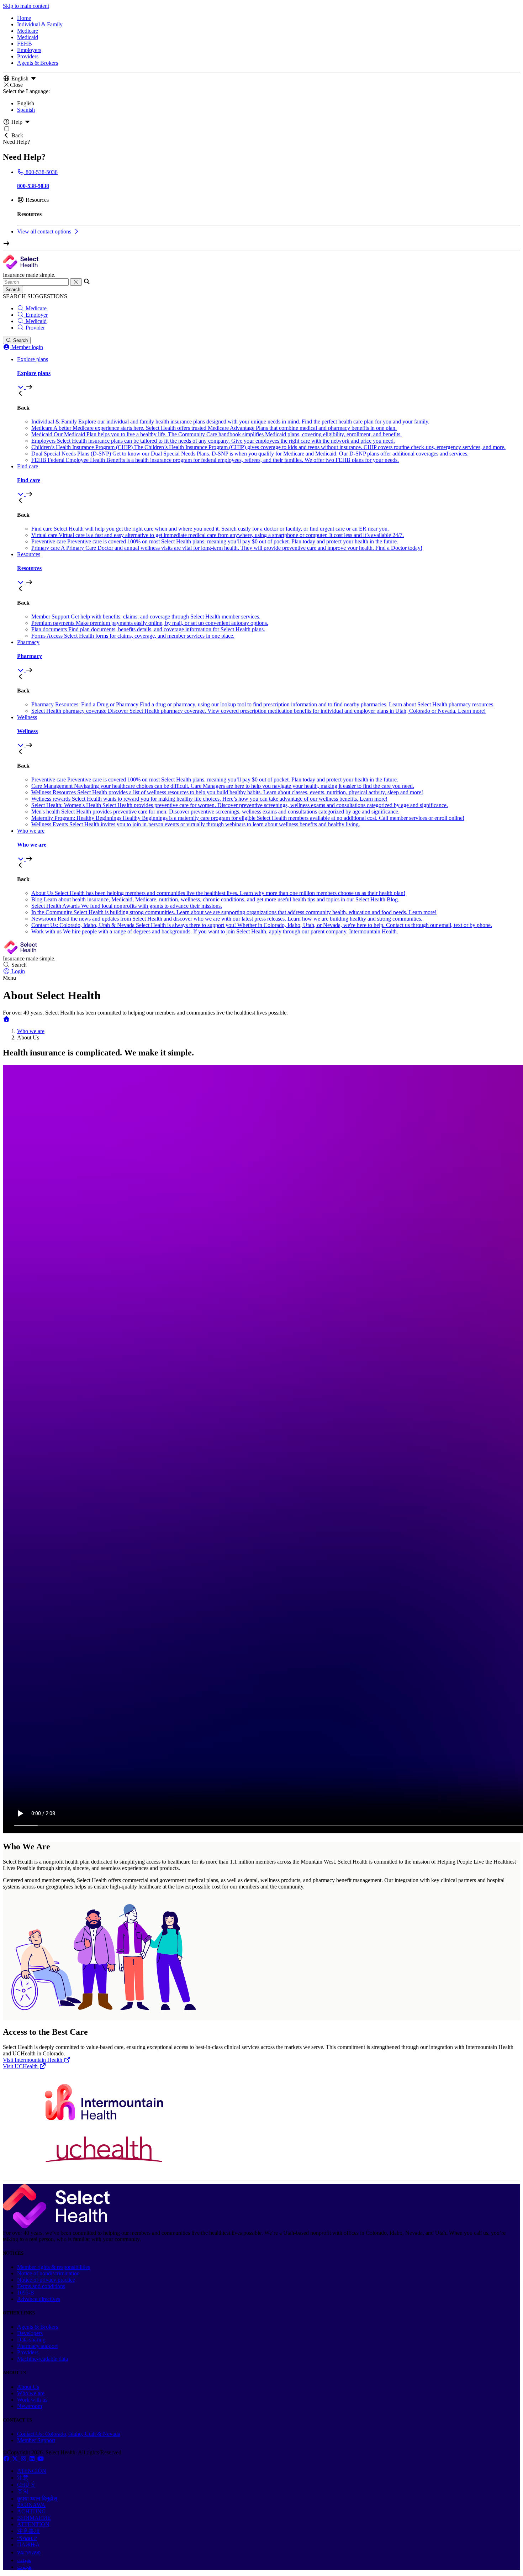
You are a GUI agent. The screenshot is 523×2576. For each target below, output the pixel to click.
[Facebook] (7, 2459)
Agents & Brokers (38, 63)
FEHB (25, 44)
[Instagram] (24, 2459)
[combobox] (36, 282)
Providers (28, 56)
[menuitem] (269, 373)
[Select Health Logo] (56, 2226)
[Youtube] (41, 2459)
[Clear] (76, 282)
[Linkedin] (33, 2459)
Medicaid (28, 37)
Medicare (28, 31)
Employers (29, 50)
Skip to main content (26, 6)
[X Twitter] (16, 2459)
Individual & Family (40, 24)
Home (24, 18)
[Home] (6, 1019)
